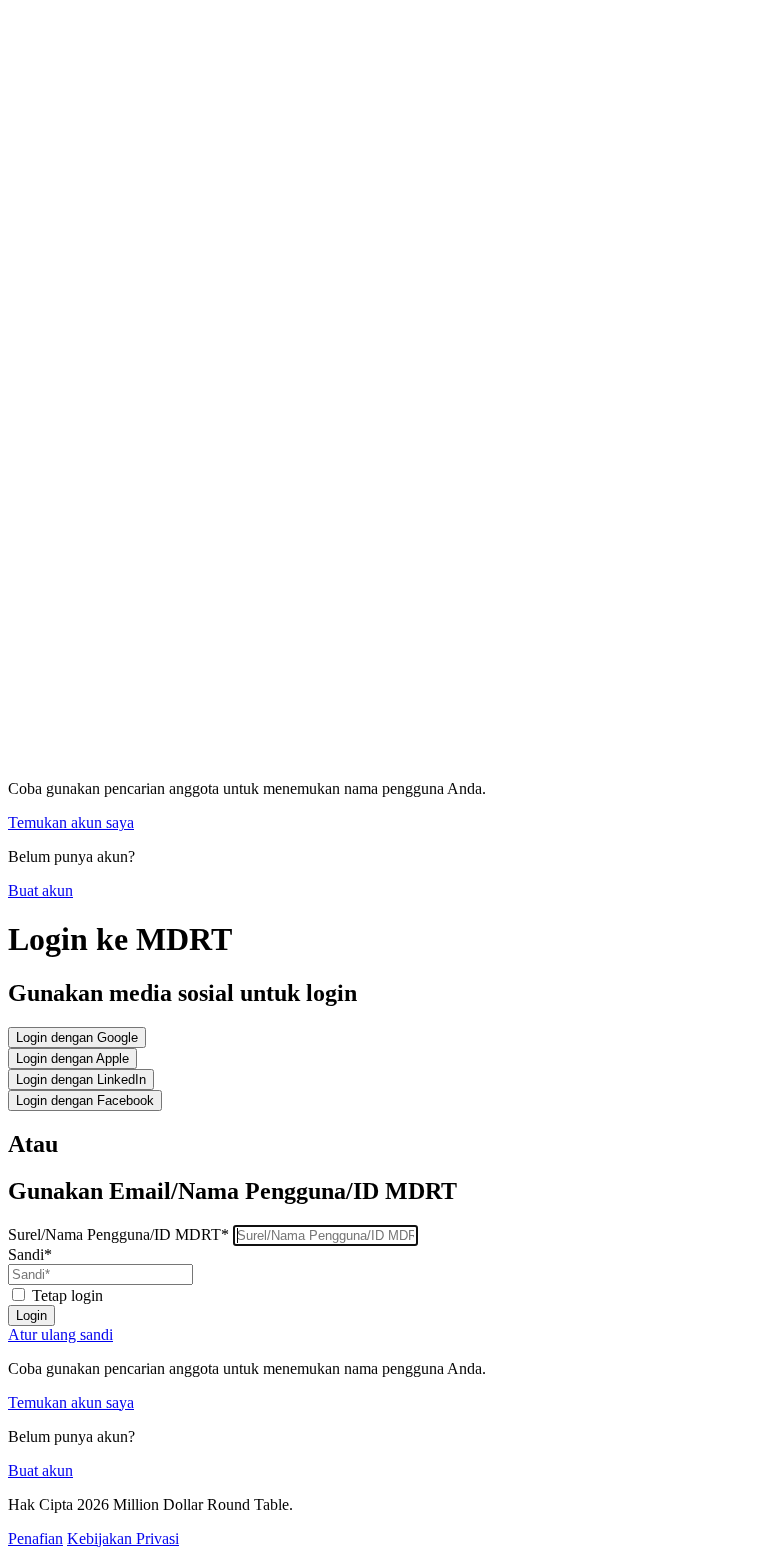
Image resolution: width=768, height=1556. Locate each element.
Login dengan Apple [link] (72, 1058)
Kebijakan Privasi (123, 1538)
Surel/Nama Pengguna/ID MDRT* (120, 1234)
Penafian (35, 1538)
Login (31, 1315)
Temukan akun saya (71, 822)
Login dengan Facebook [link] (85, 1100)
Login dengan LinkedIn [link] (81, 1079)
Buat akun (40, 890)
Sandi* (30, 1254)
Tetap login (67, 1295)
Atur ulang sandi (60, 1334)
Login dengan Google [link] (77, 1037)
